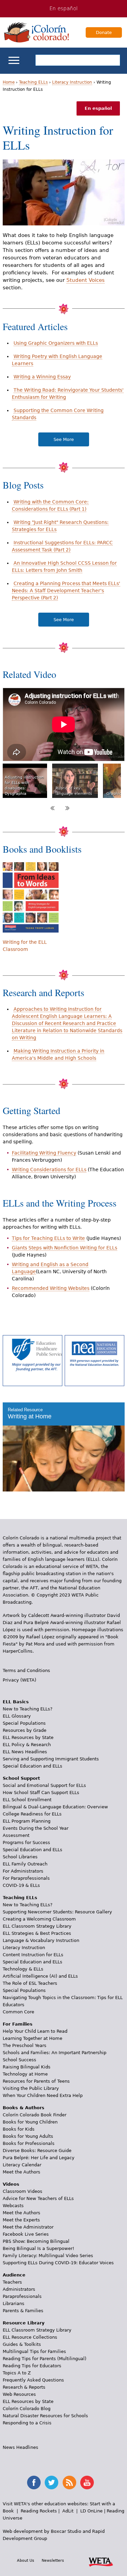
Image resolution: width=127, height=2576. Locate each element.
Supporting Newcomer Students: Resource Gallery (57, 1912)
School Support (21, 1778)
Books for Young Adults (28, 2136)
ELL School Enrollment (27, 1800)
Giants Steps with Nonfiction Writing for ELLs (65, 1248)
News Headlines (20, 2447)
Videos (11, 2184)
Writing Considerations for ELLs (49, 1170)
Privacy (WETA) (19, 1680)
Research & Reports (24, 2387)
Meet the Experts (21, 2220)
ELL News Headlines (25, 1752)
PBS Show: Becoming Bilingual (36, 2241)
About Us (26, 2560)
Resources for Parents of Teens (36, 2081)
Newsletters (53, 2560)
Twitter (51, 2483)
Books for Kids (19, 2129)
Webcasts (13, 2206)
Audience (14, 2275)
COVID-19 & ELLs (21, 1885)
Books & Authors (24, 2108)
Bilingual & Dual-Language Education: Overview (55, 1807)
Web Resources (19, 2394)
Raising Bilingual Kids (27, 2067)
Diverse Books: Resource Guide (37, 2151)
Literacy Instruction (72, 82)
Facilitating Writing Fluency (44, 1153)
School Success (19, 2060)
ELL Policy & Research (27, 1745)
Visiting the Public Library (31, 2088)
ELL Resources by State (28, 1737)
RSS (69, 2483)
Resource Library (24, 2323)
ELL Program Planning (27, 1821)
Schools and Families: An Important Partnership (55, 2053)
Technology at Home (25, 2074)
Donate (104, 32)
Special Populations (24, 1723)
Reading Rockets (39, 2511)
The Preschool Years (25, 2045)
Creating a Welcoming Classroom (39, 1919)
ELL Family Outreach (25, 1864)
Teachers (12, 2282)
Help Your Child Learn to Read (35, 2031)
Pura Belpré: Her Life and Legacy (39, 2158)
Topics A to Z (17, 2373)
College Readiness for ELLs (32, 1814)
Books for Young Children (30, 2122)
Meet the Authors (22, 2172)
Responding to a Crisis (27, 2423)
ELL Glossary (17, 1716)
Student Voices (86, 280)
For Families (18, 2024)
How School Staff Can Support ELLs (41, 1793)
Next (67, 808)
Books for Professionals (29, 2143)
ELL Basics (16, 1702)
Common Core (18, 2012)
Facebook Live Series (26, 2234)
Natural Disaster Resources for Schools (45, 2416)
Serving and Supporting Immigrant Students (51, 1759)
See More (64, 439)
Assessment (16, 1835)
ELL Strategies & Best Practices (37, 1933)
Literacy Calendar (22, 2165)
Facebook (34, 2483)
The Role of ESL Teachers (30, 1983)
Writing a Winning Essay (42, 377)
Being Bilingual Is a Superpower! (38, 2248)
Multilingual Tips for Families (34, 2351)
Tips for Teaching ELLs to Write (48, 1238)
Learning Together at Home (33, 2038)
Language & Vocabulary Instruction (41, 1940)
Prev (52, 808)
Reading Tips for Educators (32, 2366)
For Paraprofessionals (26, 1878)
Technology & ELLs (23, 1969)
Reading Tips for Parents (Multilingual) (45, 2359)
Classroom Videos (23, 2191)
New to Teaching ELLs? (28, 1709)
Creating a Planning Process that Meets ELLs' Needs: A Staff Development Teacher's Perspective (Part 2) (66, 591)
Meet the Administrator (28, 2227)
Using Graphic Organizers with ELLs (56, 343)
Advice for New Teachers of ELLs (38, 2198)
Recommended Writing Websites (51, 1288)
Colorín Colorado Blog (27, 2409)
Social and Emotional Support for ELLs (44, 1785)
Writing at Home (30, 1416)
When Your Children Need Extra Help (43, 2095)
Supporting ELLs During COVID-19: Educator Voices (58, 2263)
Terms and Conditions (26, 1670)
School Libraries (20, 1857)
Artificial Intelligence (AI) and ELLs (40, 1976)
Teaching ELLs (33, 82)
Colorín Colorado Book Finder (35, 2115)
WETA (101, 2561)
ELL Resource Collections (30, 2337)
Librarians (14, 2304)
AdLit (68, 2511)
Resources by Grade (25, 1730)
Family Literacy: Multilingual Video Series (48, 2256)
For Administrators (23, 1871)
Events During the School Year (36, 1828)
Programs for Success (26, 1843)
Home (9, 82)
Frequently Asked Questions (33, 2380)
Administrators (19, 2289)
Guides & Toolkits (22, 2344)
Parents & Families (23, 2311)
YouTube (87, 2483)
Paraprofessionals (22, 2296)
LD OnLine (91, 2511)
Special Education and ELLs (33, 1766)
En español (63, 8)
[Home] (37, 32)
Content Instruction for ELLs (33, 1955)
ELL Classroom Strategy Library (37, 1926)
